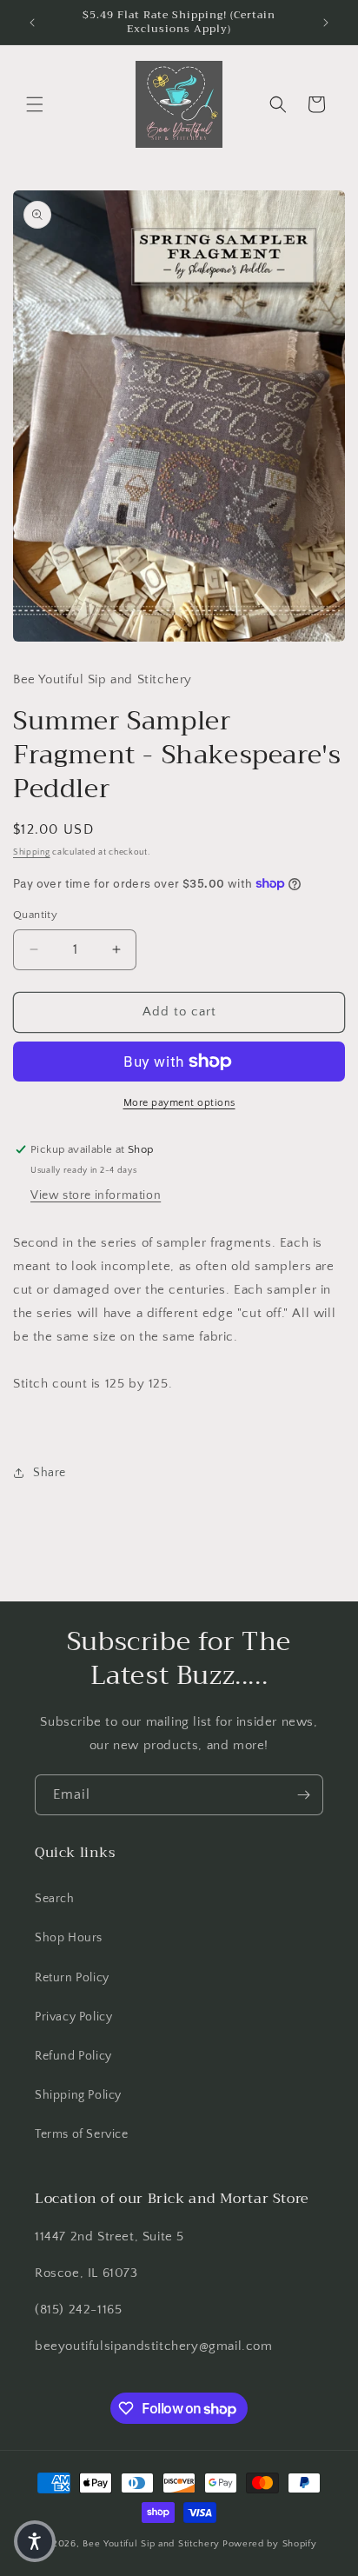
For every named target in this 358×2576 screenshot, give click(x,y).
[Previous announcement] (32, 23)
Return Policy (72, 1978)
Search (55, 1899)
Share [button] (50, 1473)
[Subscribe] (303, 1795)
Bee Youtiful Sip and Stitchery (151, 2544)
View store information (96, 1195)
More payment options (179, 1103)
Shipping (32, 852)
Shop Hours (69, 1938)
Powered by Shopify (270, 2544)
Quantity (35, 915)
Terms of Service (82, 2134)
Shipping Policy (78, 2095)
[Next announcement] (326, 23)
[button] (35, 104)
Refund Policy (73, 2056)
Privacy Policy (73, 2017)
